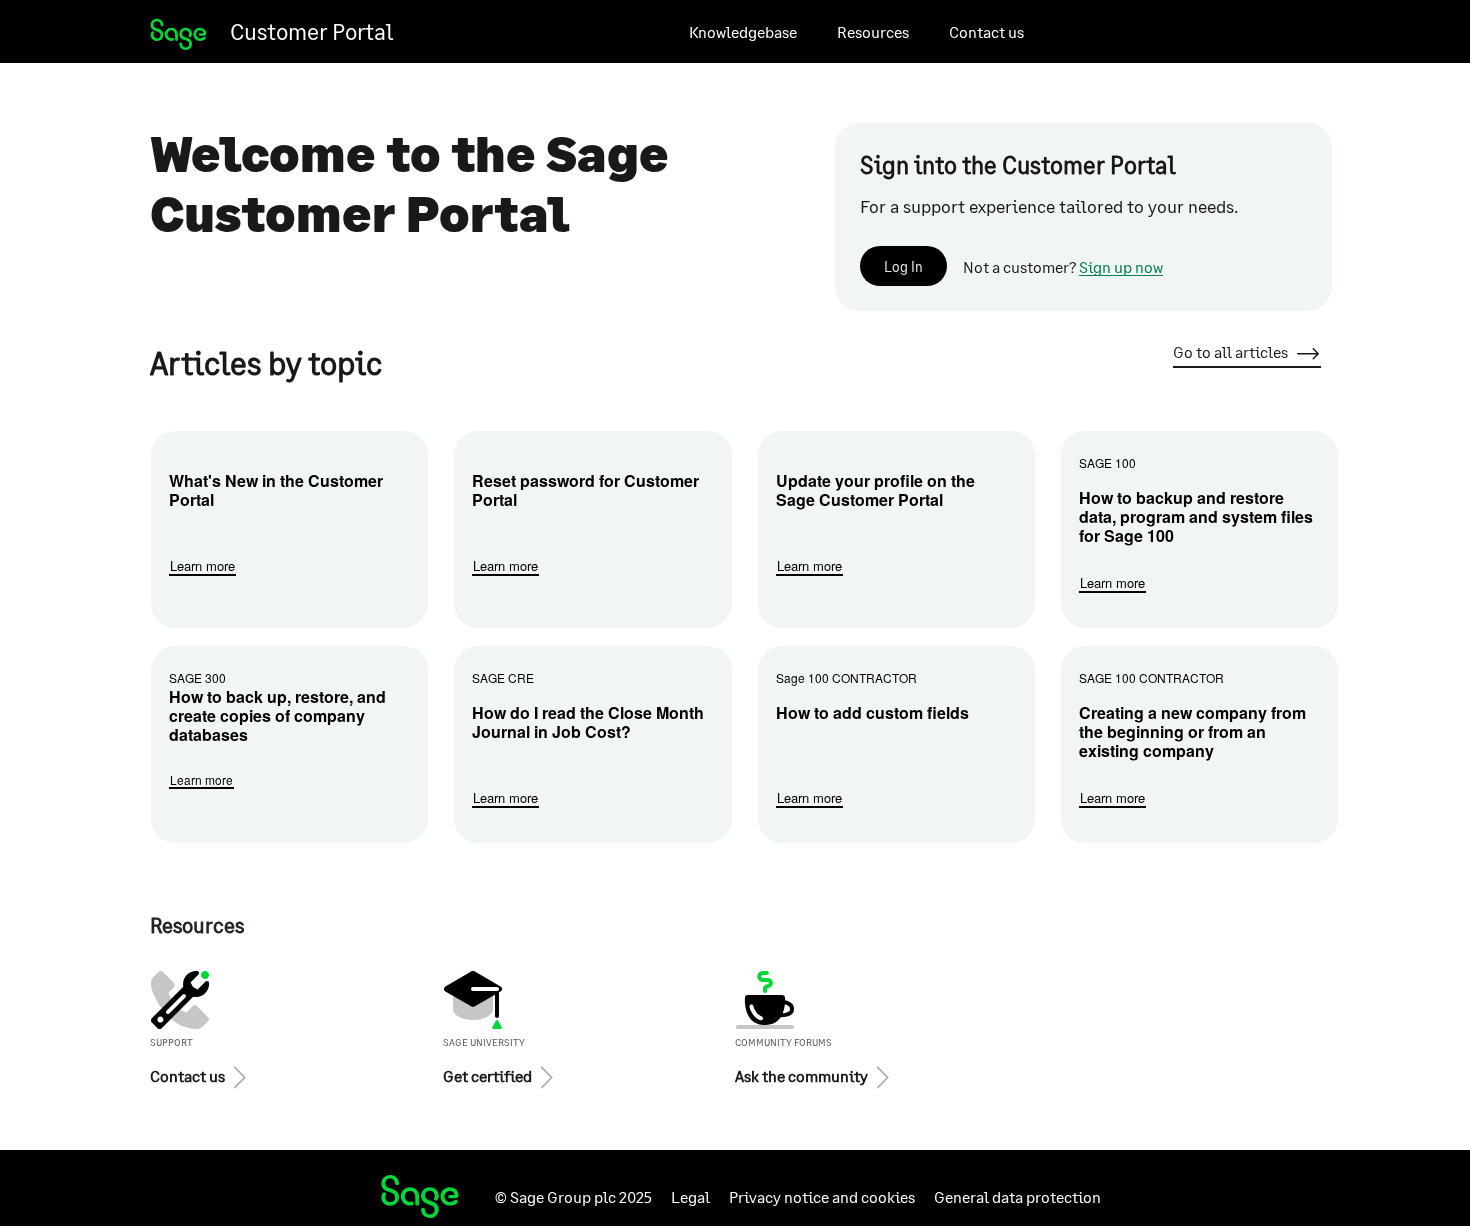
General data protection (1017, 1196)
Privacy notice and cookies (822, 1196)
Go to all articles (1230, 351)
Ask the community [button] (801, 1075)
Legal (690, 1196)
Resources (873, 31)
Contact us (986, 31)
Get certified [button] (487, 1075)
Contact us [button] (187, 1075)
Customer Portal (311, 31)
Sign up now (1121, 266)
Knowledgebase (743, 31)
